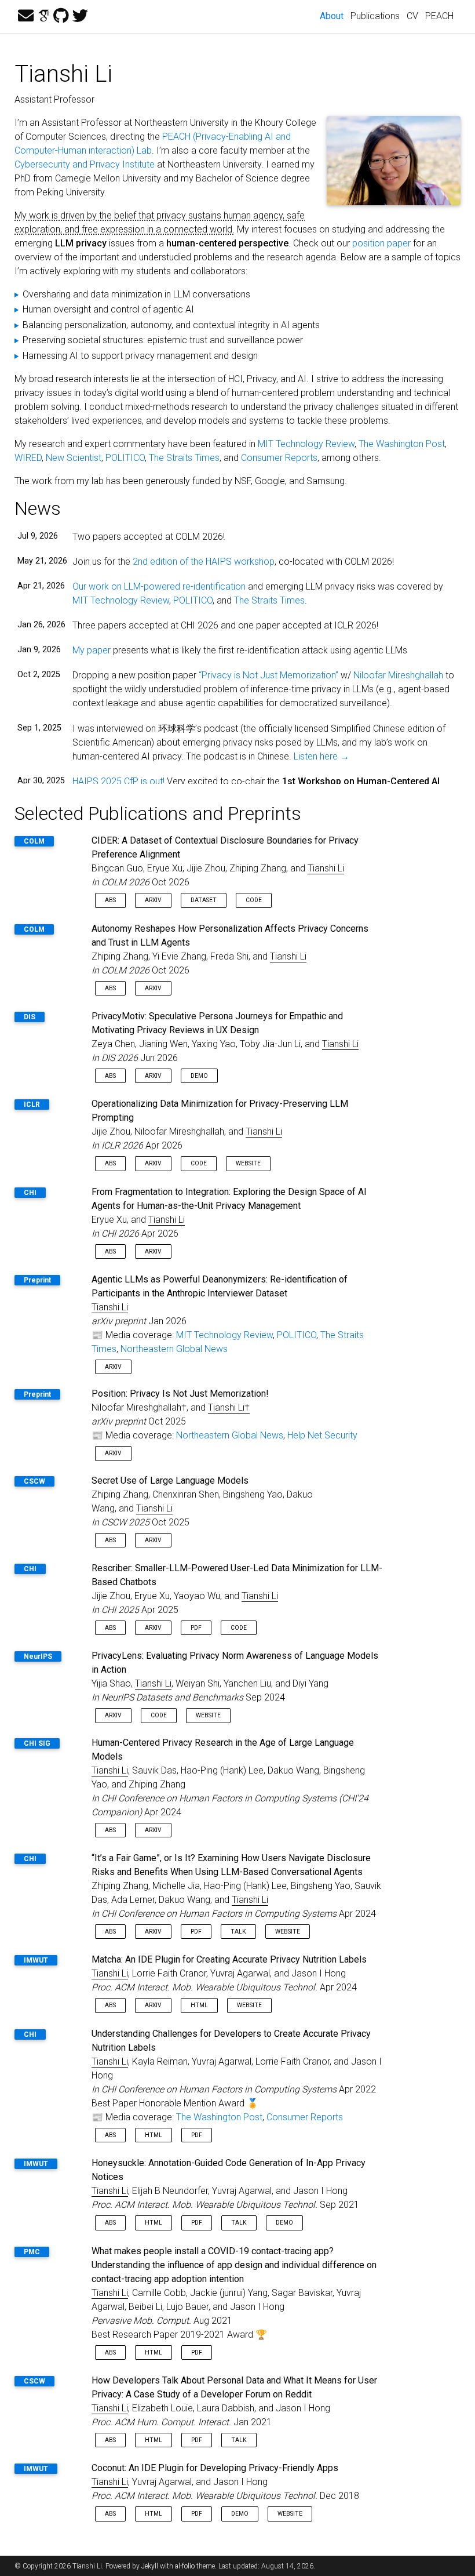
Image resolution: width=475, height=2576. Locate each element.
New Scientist (74, 458)
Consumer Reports (279, 458)
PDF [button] (196, 1628)
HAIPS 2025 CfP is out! (118, 781)
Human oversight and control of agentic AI (108, 309)
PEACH (439, 16)
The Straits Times (184, 458)
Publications (375, 16)
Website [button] (248, 1163)
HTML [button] (199, 2005)
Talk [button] (238, 1932)
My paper (92, 650)
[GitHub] (61, 16)
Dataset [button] (204, 900)
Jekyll (150, 2566)
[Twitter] (80, 16)
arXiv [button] (153, 900)
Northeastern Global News (174, 1349)
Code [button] (254, 900)
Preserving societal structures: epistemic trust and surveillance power (163, 340)
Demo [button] (199, 1076)
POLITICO (125, 458)
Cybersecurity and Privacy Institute (85, 164)
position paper (381, 243)
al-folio (185, 2566)
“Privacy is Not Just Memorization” (268, 675)
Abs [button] (110, 900)
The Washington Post (402, 444)
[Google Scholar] (43, 16)
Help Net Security (322, 1435)
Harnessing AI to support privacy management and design (140, 356)
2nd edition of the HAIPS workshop (204, 562)
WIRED (28, 458)
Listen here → (321, 756)
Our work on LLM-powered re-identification (159, 586)
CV (412, 16)
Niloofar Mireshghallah (398, 675)
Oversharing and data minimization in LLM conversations (136, 294)
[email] (26, 16)
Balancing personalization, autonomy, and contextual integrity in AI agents (171, 325)
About (333, 16)
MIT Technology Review (306, 444)
